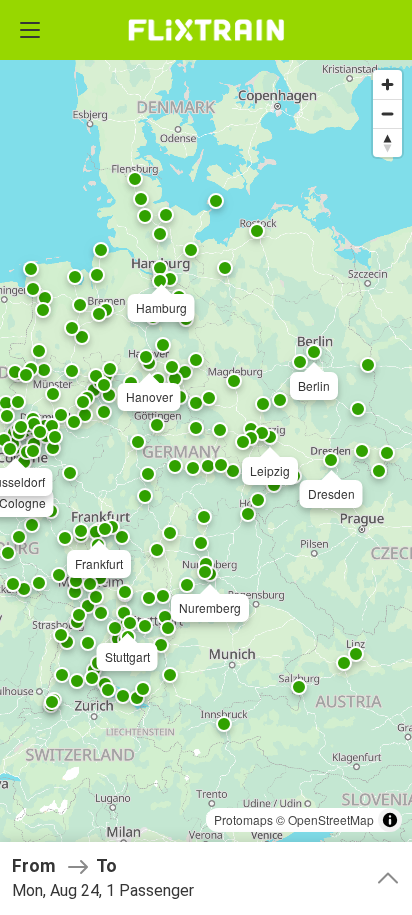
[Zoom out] (387, 113)
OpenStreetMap (331, 819)
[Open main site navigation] (30, 30)
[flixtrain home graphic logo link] (205, 30)
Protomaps (243, 819)
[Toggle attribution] (390, 820)
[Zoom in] (387, 84)
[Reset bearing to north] (387, 142)
